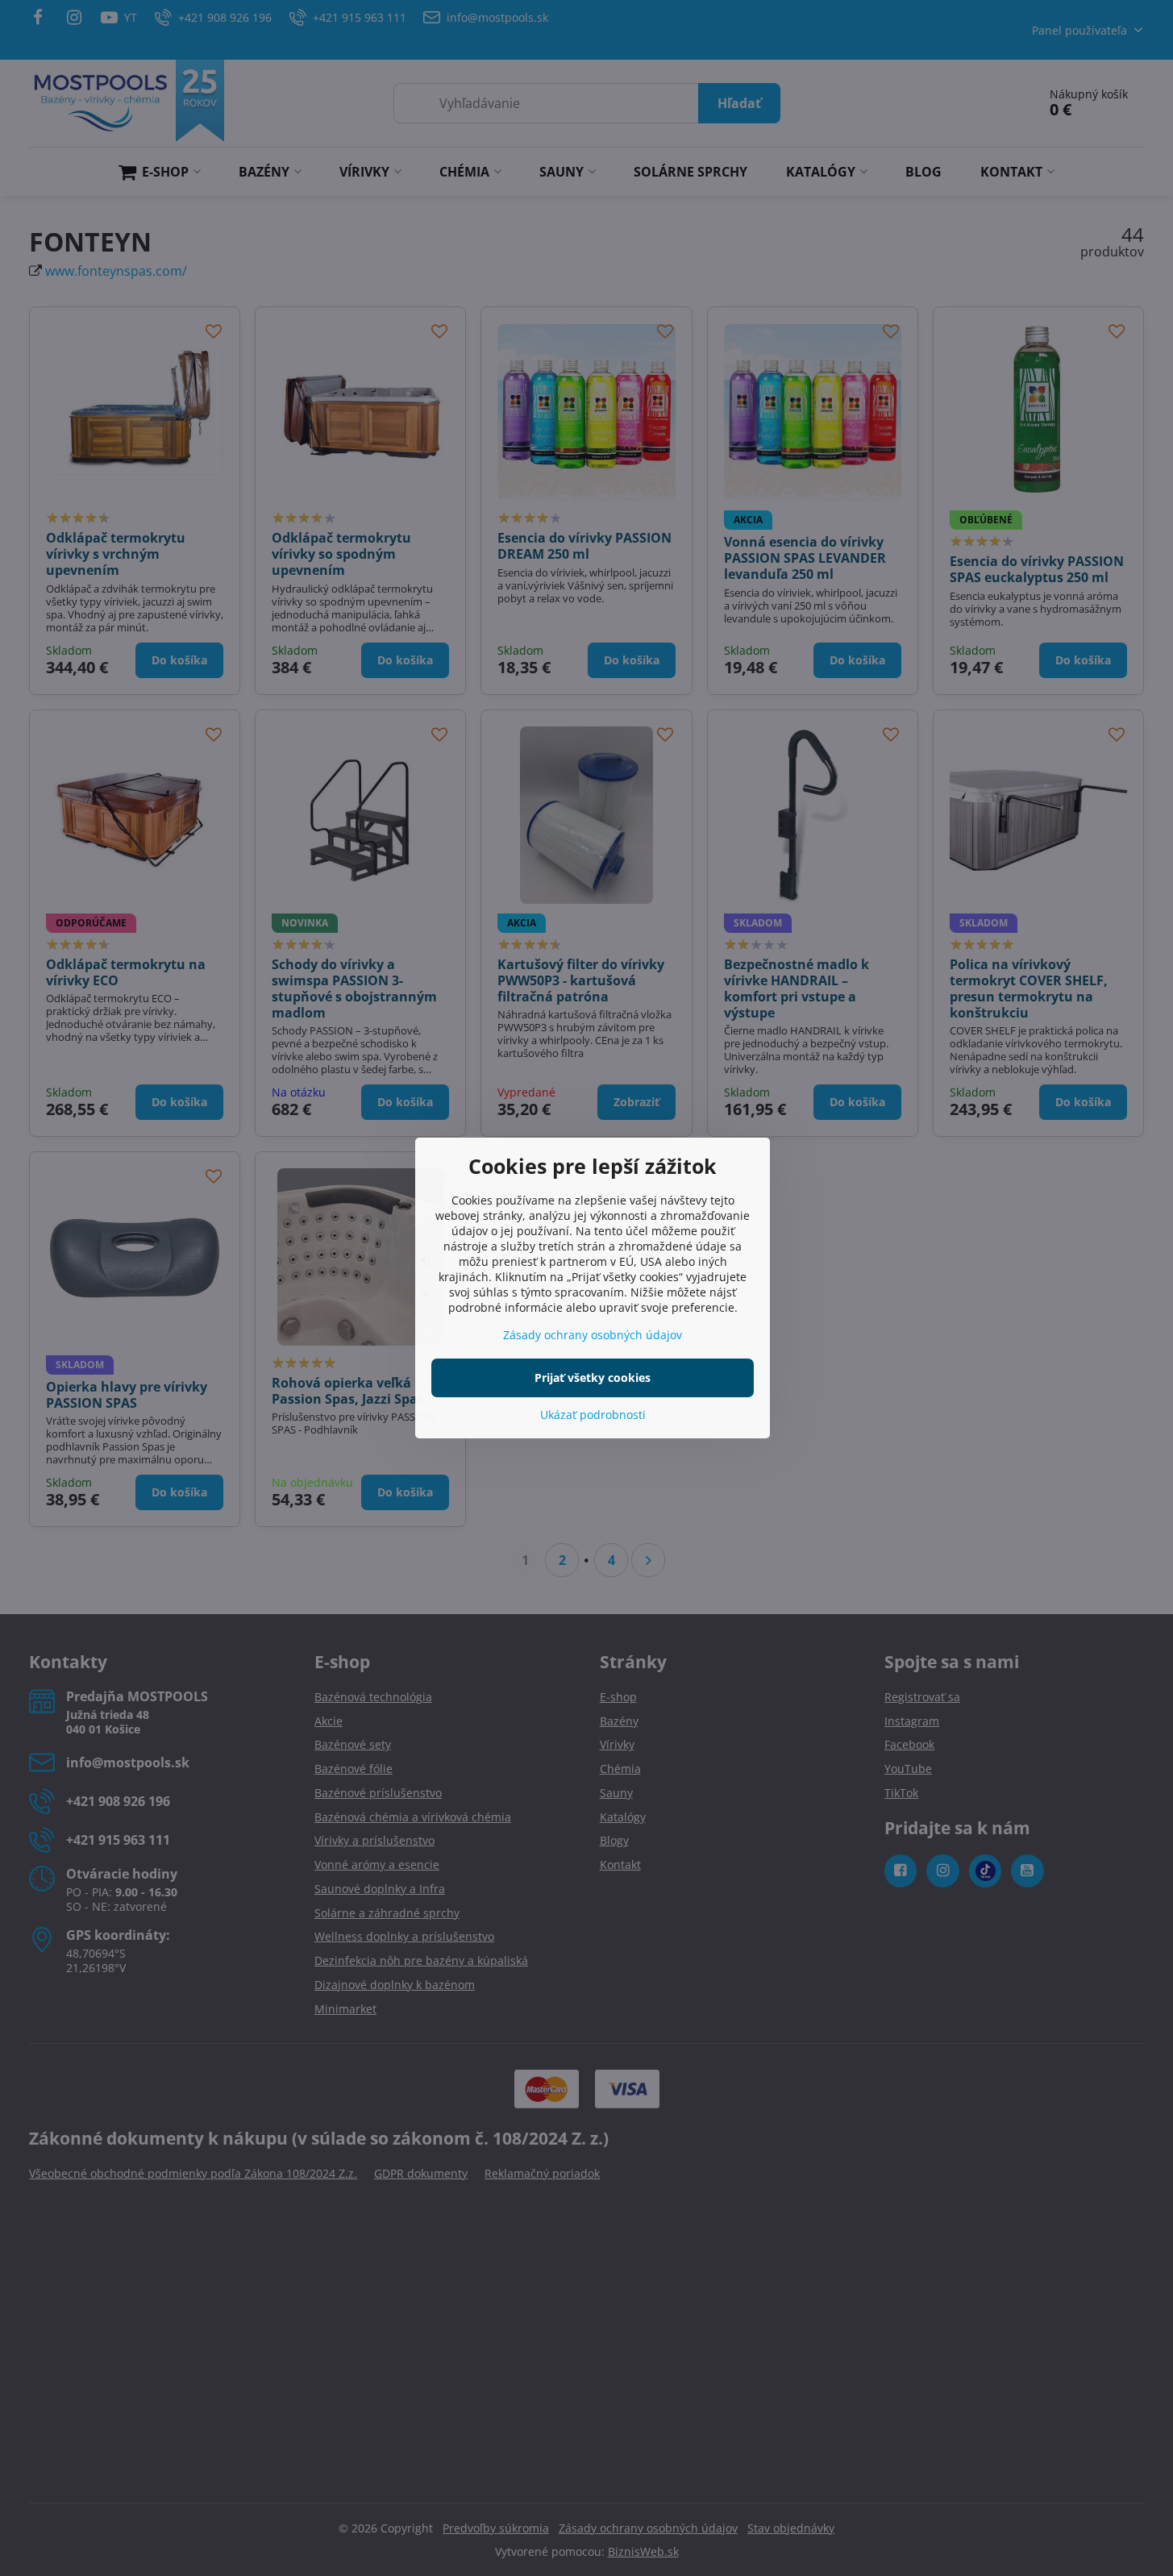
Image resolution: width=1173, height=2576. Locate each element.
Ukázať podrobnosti (593, 1415)
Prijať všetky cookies (593, 1377)
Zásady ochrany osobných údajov (593, 1335)
